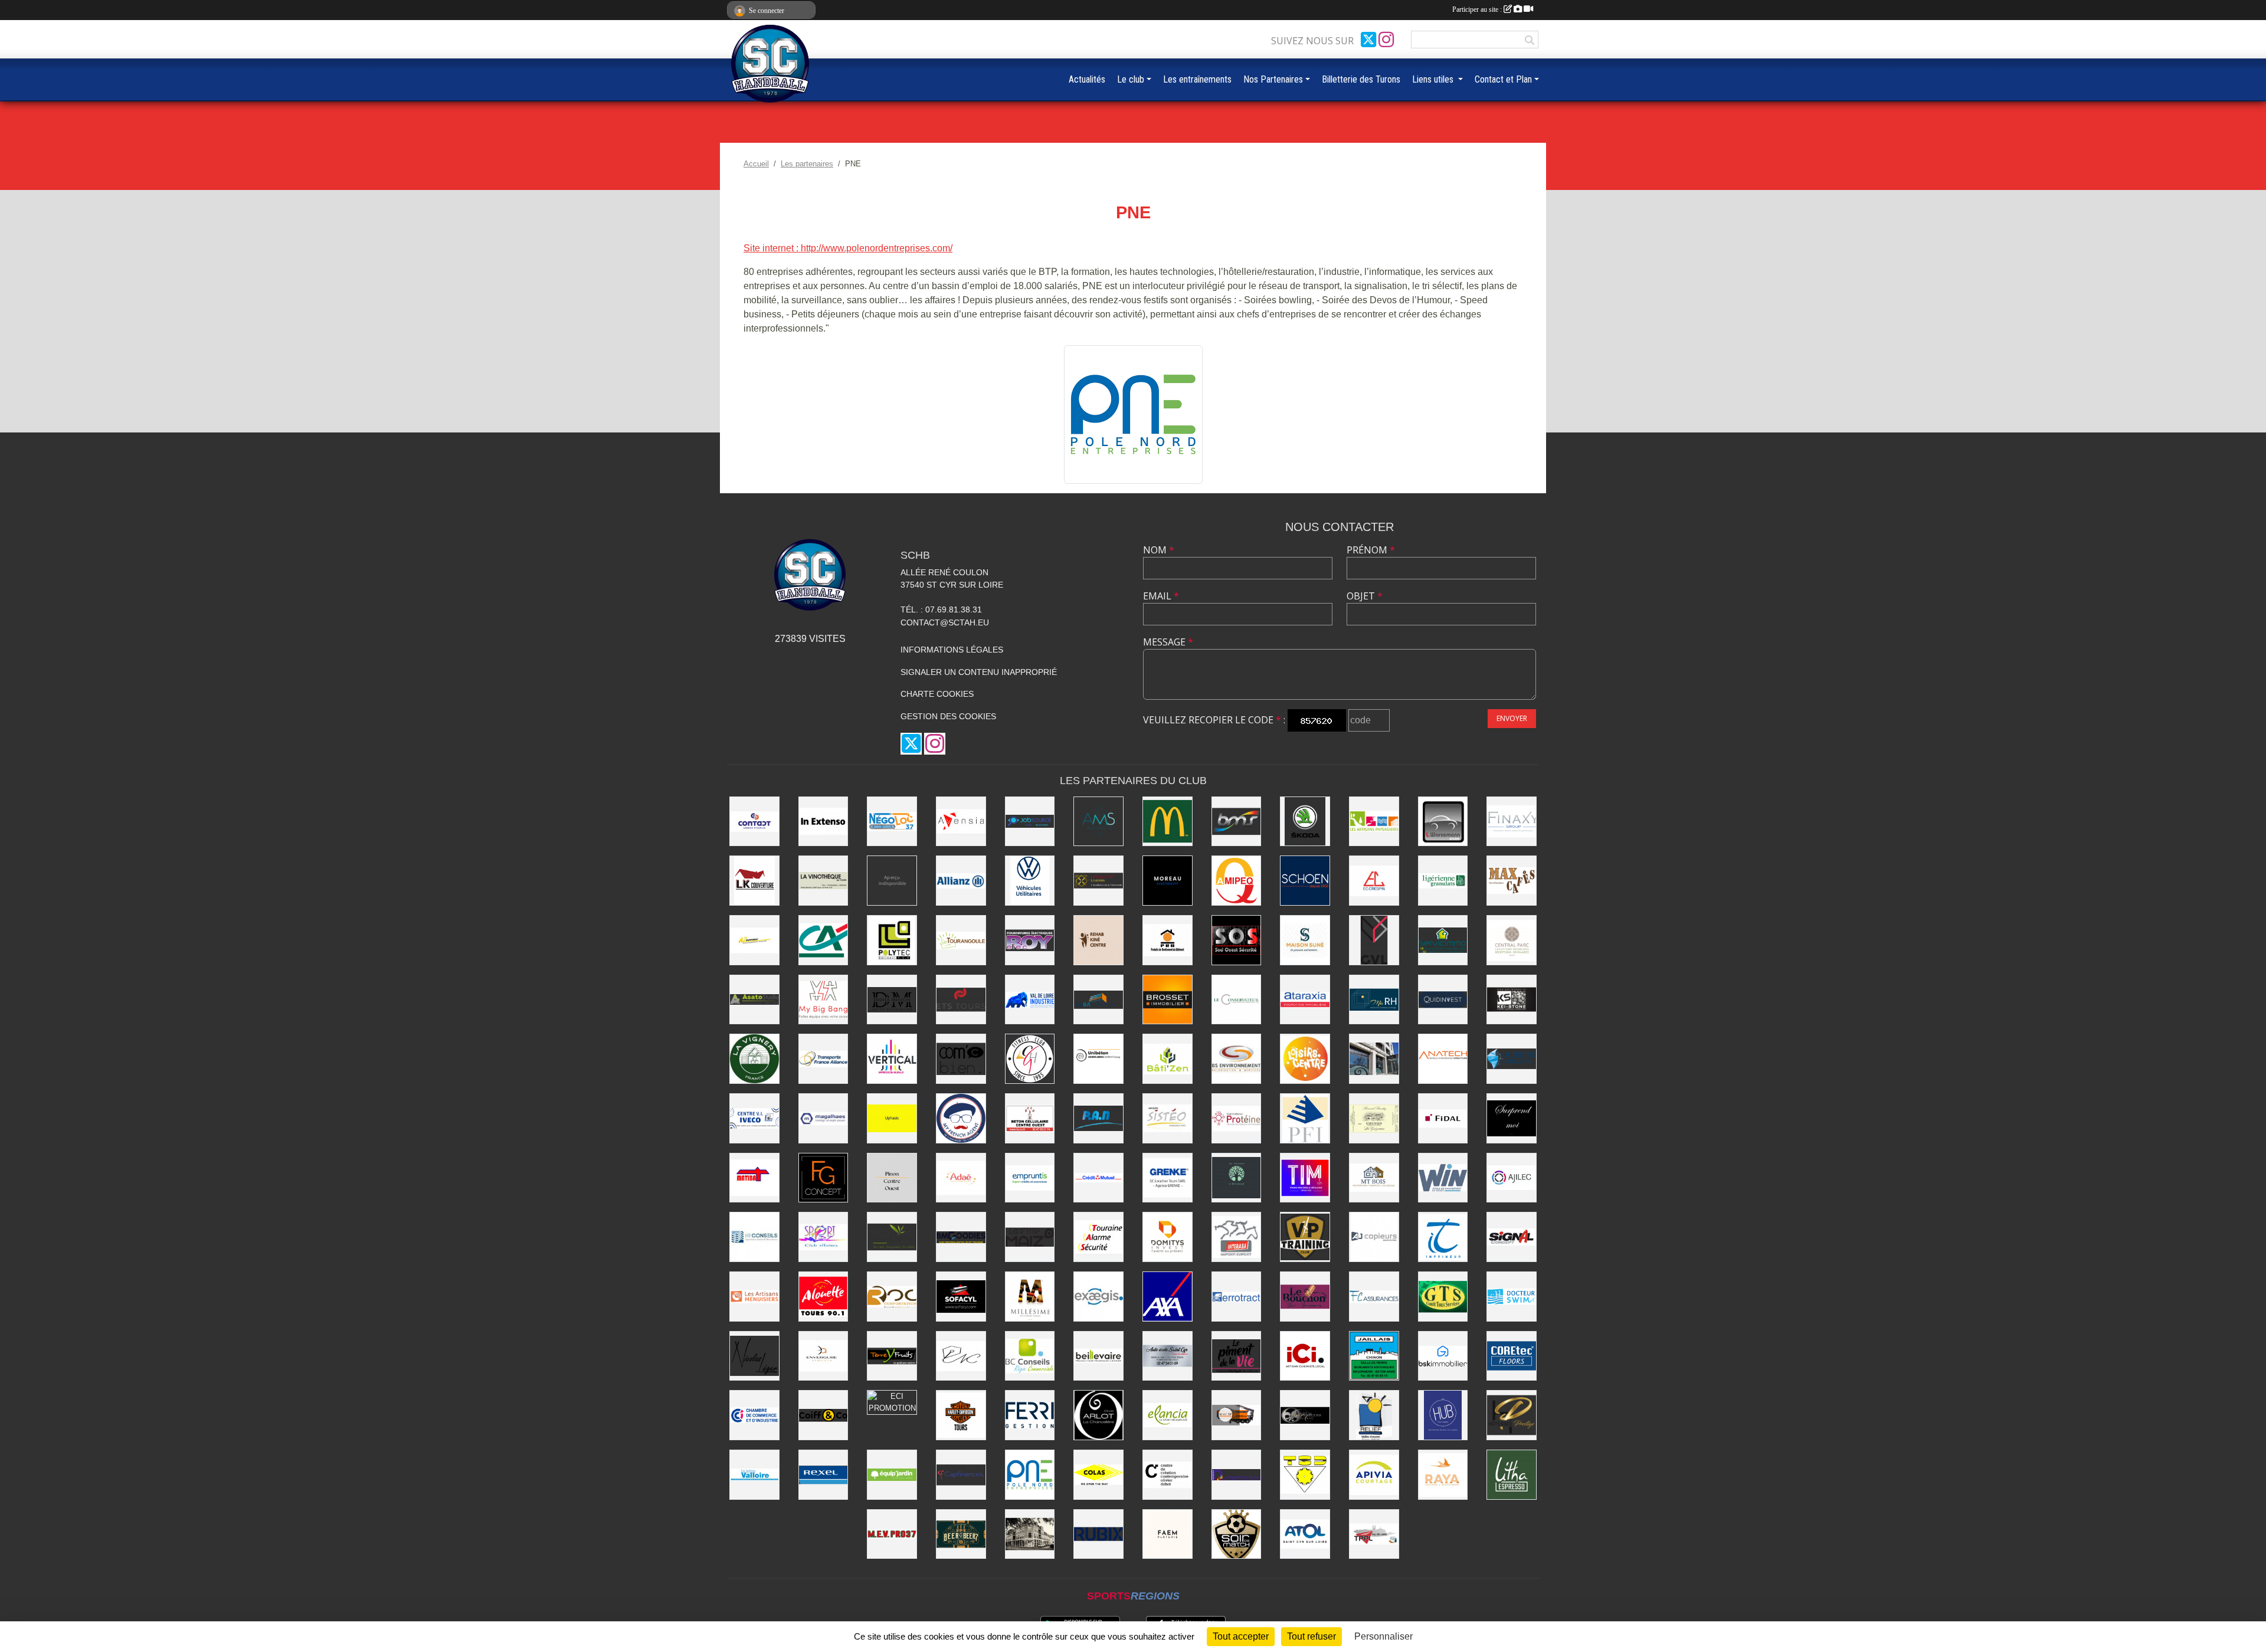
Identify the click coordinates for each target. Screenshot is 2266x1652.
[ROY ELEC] (1030, 940)
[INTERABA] (1237, 1237)
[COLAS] (1098, 1475)
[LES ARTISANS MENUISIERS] (754, 1297)
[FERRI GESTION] (1030, 1415)
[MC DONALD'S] (1168, 822)
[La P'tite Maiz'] (1030, 1237)
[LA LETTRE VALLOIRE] (754, 1475)
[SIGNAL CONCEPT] (1512, 1237)
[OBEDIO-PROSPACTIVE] (892, 881)
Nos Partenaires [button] (1273, 79)
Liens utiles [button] (1434, 79)
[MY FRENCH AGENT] (961, 1118)
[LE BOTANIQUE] (1237, 1178)
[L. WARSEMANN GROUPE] (1443, 822)
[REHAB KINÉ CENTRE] (1098, 940)
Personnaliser (1383, 1636)
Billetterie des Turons (1361, 79)
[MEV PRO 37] (892, 1534)
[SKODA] (1305, 822)
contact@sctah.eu (945, 622)
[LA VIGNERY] (754, 1059)
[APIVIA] (1374, 1475)
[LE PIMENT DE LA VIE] (1237, 1356)
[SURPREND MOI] (1512, 1118)
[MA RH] (1374, 1000)
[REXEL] (823, 1475)
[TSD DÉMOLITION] (1305, 1475)
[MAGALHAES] (823, 1118)
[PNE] (1133, 413)
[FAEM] (1168, 1534)
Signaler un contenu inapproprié (979, 672)
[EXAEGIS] (1098, 1297)
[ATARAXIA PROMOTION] (1305, 1000)
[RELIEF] (1374, 1415)
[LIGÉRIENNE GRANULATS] (1443, 881)
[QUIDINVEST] (1443, 1000)
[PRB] (1168, 940)
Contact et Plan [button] (1503, 79)
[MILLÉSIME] (1030, 1297)
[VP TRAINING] (1305, 1237)
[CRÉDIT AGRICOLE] (823, 940)
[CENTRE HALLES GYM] (1030, 1059)
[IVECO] (754, 1118)
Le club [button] (1131, 79)
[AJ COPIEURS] (1374, 1237)
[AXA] (1168, 1297)
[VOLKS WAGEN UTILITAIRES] (1030, 881)
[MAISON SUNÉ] (1305, 940)
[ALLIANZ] (961, 881)
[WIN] (1443, 1178)
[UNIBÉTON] (1098, 1059)
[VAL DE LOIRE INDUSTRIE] (1030, 1000)
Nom (1159, 550)
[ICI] (1305, 1356)
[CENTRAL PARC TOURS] (1512, 940)
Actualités (1087, 79)
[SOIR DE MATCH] (1237, 1534)
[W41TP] (1237, 1415)
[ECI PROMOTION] (892, 1402)
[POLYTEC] (892, 940)
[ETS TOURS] (961, 1000)
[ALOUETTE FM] (823, 1297)
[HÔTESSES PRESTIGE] (1512, 1415)
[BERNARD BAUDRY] (1374, 1118)
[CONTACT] (754, 822)
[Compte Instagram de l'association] (1386, 40)
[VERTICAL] (892, 1059)
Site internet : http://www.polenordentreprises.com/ (848, 248)
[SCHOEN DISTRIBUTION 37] (1305, 881)
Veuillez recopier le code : (1214, 720)
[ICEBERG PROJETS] (1512, 1059)
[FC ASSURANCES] (1374, 1297)
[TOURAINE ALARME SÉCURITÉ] (1098, 1237)
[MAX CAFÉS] (1512, 881)
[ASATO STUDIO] (754, 1000)
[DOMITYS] (1168, 1237)
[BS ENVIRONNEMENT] (1237, 1059)
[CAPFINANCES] (961, 1475)
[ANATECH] (1443, 1059)
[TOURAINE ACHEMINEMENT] (823, 1059)
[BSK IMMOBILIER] (1443, 1356)
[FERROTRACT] (1237, 1297)
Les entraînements (1197, 79)
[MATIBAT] (754, 1178)
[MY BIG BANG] (823, 1000)
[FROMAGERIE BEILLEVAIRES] (1098, 1356)
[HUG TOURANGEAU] (1443, 1415)
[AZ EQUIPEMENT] (754, 940)
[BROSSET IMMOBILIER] (1168, 1000)
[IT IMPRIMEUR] (1443, 1237)
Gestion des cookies (948, 716)
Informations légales (952, 650)
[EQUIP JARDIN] (892, 1475)
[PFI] (1305, 1118)
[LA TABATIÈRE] (1030, 1534)
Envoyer (1512, 718)
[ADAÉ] (961, 1178)
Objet (1365, 596)
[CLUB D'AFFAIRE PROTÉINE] (1237, 1118)
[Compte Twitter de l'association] (1368, 40)
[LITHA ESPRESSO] (1512, 1475)
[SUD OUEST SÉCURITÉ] (1237, 940)
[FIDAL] (1443, 1118)
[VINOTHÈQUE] (823, 881)
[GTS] (1443, 1297)
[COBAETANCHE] (1098, 1000)
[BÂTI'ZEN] (1168, 1059)
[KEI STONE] (1512, 1000)
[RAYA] (1443, 1475)
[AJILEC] (1512, 1178)
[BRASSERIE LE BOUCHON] (1305, 1297)
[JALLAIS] (1374, 1356)
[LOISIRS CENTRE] (1305, 1059)
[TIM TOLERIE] (1305, 1178)
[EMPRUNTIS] (1030, 1178)
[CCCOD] (1168, 1475)
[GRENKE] (1168, 1178)
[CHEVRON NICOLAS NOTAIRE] (961, 1356)
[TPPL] (1374, 1534)
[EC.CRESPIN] (1374, 881)
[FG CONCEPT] (823, 1178)
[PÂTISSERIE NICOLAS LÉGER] (754, 1356)
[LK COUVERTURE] (754, 881)
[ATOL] (1305, 1534)
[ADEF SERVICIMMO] (1443, 940)
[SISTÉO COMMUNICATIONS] (1168, 1118)
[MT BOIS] (1374, 1178)
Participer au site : (1478, 9)
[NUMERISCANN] (1237, 1475)
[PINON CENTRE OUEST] (892, 1178)
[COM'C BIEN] (961, 1059)
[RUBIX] (1098, 1534)
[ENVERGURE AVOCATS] (823, 1356)
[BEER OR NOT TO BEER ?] (961, 1534)
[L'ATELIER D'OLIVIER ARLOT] (1374, 1059)
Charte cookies (937, 694)
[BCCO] (1030, 1118)
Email (1161, 596)
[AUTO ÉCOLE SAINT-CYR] (1168, 1356)
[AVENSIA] (961, 822)
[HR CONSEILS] (754, 1237)
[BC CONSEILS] (1030, 1356)
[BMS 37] (1237, 822)
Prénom (1371, 550)
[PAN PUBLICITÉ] (1098, 1118)
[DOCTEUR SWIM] (1512, 1297)
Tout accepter (1241, 1636)
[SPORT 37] (823, 1237)
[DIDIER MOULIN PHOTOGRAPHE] (892, 1000)
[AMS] (1098, 822)
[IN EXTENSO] (823, 822)
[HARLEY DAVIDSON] (961, 1415)
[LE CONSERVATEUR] (1237, 1000)
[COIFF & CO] (823, 1415)
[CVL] (1374, 940)
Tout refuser (1312, 1636)
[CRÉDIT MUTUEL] (1098, 1178)
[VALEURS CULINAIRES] (892, 1237)
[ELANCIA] (1168, 1415)
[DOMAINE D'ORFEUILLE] (1305, 1415)
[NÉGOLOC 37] (892, 822)
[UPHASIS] (892, 1118)
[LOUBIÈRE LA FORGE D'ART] (1098, 881)
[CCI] (754, 1415)
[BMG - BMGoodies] (961, 1237)
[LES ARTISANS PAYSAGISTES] (1374, 822)
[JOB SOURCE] (1030, 822)
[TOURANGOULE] (961, 940)
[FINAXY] (1512, 822)
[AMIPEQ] (1237, 881)
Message (1168, 642)
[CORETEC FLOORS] (1512, 1356)
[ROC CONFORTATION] (892, 1297)
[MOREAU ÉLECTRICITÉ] (1168, 881)
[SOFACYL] (961, 1297)
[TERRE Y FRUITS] (892, 1356)
